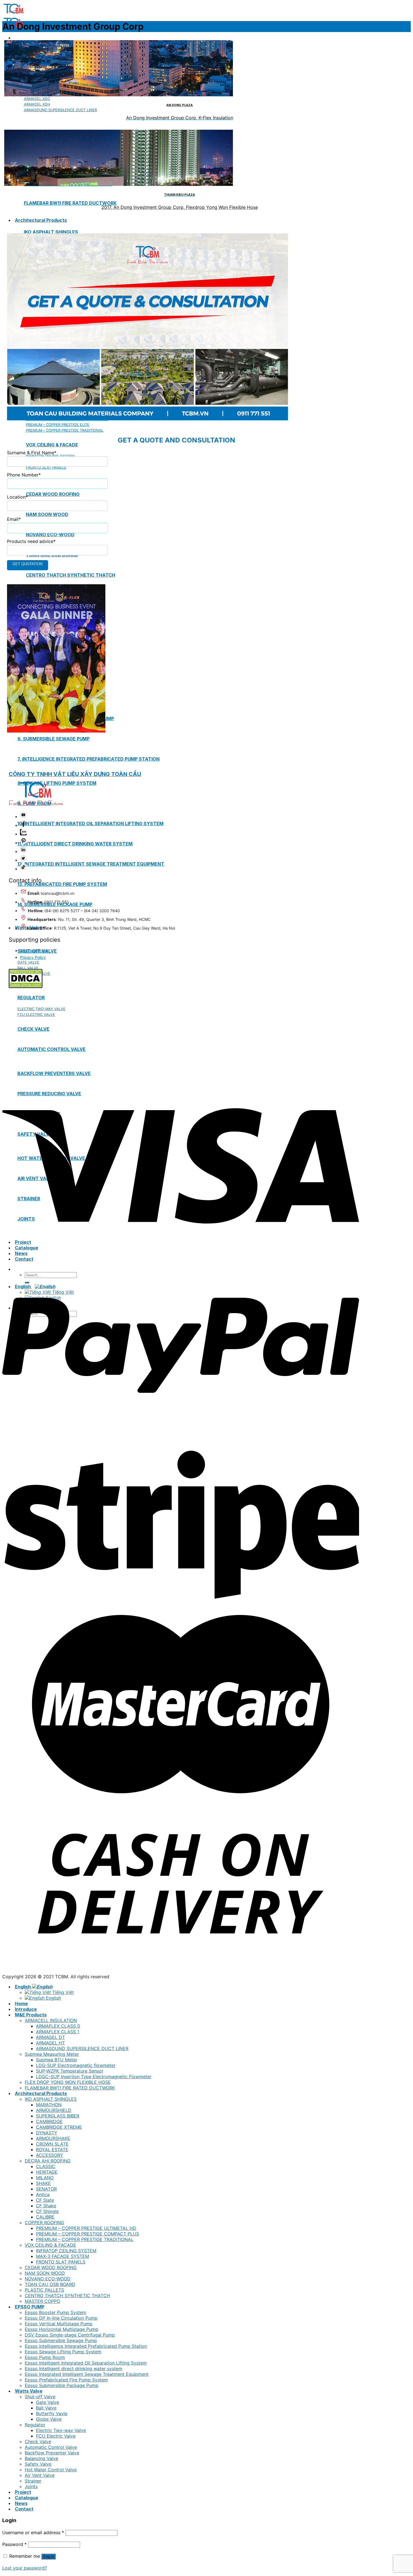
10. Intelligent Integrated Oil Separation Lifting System (90, 823)
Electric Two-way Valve (61, 2430)
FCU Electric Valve (56, 2436)
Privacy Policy (33, 957)
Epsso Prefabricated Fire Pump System (66, 2380)
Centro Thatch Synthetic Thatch (71, 575)
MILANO (45, 2178)
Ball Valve (46, 2408)
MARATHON (49, 2105)
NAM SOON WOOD (45, 2273)
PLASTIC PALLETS (44, 2290)
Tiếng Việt (62, 1992)
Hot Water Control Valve (51, 2470)
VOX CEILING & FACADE (50, 2245)
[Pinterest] (23, 843)
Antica (43, 2194)
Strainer (33, 2481)
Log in (48, 2556)
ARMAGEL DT (50, 2037)
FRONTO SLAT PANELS (61, 2262)
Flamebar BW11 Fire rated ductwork (70, 203)
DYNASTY (47, 2133)
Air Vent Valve (40, 2475)
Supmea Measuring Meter (52, 2054)
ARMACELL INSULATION (51, 2020)
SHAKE (43, 2183)
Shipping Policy (34, 951)
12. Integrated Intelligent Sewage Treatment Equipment (91, 864)
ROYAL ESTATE (52, 2150)
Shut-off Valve (40, 2397)
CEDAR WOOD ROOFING (51, 2267)
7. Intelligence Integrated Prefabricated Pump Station (88, 759)
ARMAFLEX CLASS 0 (58, 2026)
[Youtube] (23, 817)
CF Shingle (47, 2211)
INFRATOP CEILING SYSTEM (66, 2251)
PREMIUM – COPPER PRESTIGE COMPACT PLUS (88, 2234)
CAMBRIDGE (49, 2121)
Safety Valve (38, 2464)
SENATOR (46, 2189)
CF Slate (45, 2200)
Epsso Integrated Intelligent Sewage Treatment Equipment (87, 2374)
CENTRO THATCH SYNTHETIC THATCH (67, 2296)
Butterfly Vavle (52, 2413)
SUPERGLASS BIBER (58, 2116)
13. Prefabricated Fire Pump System (62, 884)
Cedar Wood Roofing (53, 494)
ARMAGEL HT (50, 2043)
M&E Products (31, 2015)
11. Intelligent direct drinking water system (75, 844)
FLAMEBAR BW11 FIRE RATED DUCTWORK (70, 2088)
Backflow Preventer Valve (52, 2453)
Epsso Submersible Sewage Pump (61, 2340)
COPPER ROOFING (44, 2223)
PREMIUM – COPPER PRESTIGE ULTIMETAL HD (86, 2228)
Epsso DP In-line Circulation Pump (61, 2318)
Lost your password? (25, 2568)
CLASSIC (46, 2166)
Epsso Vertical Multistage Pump (59, 2324)
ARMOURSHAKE (53, 2138)
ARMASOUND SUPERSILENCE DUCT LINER (82, 2048)
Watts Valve (29, 2391)
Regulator (35, 2425)
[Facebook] (23, 825)
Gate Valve (47, 2402)
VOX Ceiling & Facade (52, 445)
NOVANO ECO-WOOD (48, 2279)
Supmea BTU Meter (57, 2060)
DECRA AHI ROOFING (48, 2161)
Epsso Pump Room (45, 2357)
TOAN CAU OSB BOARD (50, 2284)
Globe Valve (49, 2419)
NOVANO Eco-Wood (50, 535)
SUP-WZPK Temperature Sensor (70, 2071)
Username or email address (33, 2532)
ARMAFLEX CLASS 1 (58, 2032)
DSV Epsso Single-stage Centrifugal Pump (70, 2335)
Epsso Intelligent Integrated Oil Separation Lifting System (86, 2363)
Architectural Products (41, 220)
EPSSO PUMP (30, 2307)
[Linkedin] (23, 851)
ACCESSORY (50, 2155)
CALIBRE (45, 2217)
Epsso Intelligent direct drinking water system (73, 2369)
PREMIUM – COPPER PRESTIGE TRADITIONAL (85, 2239)
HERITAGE (47, 2172)
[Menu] (15, 38)
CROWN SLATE (52, 2144)
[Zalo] (23, 834)
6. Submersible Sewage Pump (54, 739)
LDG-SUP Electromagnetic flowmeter (76, 2065)
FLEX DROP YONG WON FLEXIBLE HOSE (68, 2082)
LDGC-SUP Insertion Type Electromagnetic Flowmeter (94, 2077)
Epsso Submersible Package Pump (62, 2385)
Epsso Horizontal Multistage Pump (62, 2329)
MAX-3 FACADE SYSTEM (63, 2256)
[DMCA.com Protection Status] (26, 987)
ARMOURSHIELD (54, 2110)
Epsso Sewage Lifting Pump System (63, 2352)
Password (14, 2544)
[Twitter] (23, 860)
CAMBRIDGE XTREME (59, 2127)
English (23, 1987)
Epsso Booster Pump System (55, 2312)
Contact (24, 2509)
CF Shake (46, 2206)
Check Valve (38, 2442)
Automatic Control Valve (51, 2447)
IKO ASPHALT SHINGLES (51, 232)
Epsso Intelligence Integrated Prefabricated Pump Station (86, 2346)
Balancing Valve (41, 2458)
